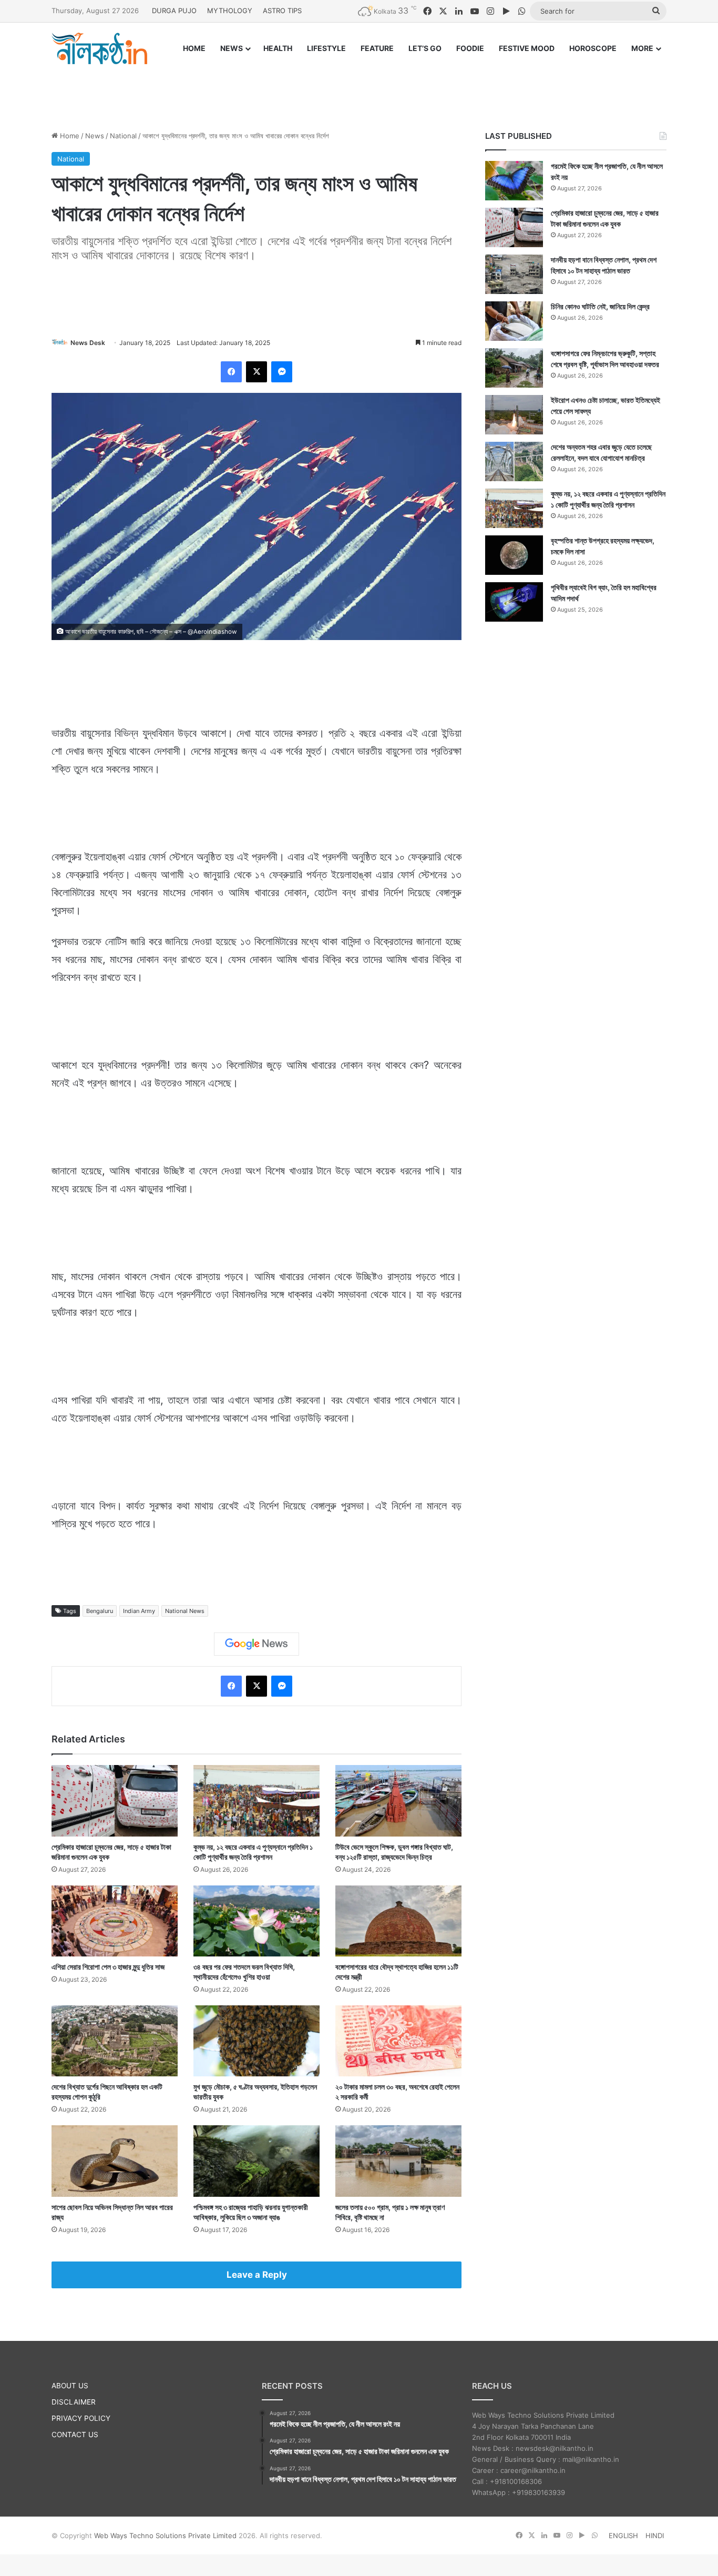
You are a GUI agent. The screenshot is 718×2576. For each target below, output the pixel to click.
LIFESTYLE (326, 48)
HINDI (655, 2536)
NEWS (232, 48)
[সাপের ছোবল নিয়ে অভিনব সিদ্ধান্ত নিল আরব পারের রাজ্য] (115, 2161)
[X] (257, 372)
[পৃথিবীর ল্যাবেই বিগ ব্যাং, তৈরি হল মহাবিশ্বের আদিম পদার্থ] (514, 602)
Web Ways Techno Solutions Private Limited (165, 2536)
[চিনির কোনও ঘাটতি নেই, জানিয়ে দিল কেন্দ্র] (514, 321)
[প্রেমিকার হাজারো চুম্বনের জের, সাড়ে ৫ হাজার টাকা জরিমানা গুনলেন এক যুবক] (115, 1801)
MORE (642, 48)
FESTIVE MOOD (527, 48)
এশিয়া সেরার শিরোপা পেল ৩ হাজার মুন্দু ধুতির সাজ (108, 1967)
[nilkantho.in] (99, 48)
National (123, 136)
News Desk (88, 343)
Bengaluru (100, 1611)
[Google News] (257, 1644)
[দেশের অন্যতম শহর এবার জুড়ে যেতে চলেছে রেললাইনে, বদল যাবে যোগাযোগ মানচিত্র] (514, 462)
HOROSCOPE (593, 48)
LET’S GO (425, 48)
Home (69, 136)
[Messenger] (282, 372)
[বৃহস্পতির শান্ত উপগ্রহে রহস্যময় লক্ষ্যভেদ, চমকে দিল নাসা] (514, 555)
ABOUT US (70, 2386)
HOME (194, 48)
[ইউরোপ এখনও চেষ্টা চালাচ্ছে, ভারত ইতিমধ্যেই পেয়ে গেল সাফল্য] (514, 415)
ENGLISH (623, 2536)
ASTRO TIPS (282, 11)
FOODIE (470, 48)
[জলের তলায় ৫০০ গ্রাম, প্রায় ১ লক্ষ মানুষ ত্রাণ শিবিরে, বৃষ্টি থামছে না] (398, 2161)
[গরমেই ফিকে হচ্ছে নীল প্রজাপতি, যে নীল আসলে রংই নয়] (514, 181)
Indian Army (139, 1611)
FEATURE (377, 48)
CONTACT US (75, 2435)
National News (185, 1611)
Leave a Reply (257, 2275)
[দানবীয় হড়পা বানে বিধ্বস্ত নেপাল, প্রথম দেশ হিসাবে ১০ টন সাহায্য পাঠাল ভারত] (514, 274)
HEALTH (278, 48)
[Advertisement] (359, 88)
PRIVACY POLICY (81, 2418)
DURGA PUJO (174, 11)
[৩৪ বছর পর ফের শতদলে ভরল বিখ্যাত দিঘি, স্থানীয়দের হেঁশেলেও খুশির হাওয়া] (257, 1921)
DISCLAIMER (74, 2402)
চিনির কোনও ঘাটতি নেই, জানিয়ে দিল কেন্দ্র (600, 306)
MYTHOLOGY (230, 11)
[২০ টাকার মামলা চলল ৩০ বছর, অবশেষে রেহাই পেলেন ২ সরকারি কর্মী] (398, 2041)
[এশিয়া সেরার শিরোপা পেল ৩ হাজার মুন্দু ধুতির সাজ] (115, 1921)
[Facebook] (231, 372)
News (95, 136)
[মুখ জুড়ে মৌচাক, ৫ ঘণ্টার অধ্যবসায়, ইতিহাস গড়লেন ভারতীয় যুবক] (257, 2041)
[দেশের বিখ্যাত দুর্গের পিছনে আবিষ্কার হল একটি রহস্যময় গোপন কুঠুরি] (115, 2041)
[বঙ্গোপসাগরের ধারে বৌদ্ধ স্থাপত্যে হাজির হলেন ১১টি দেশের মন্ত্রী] (398, 1921)
